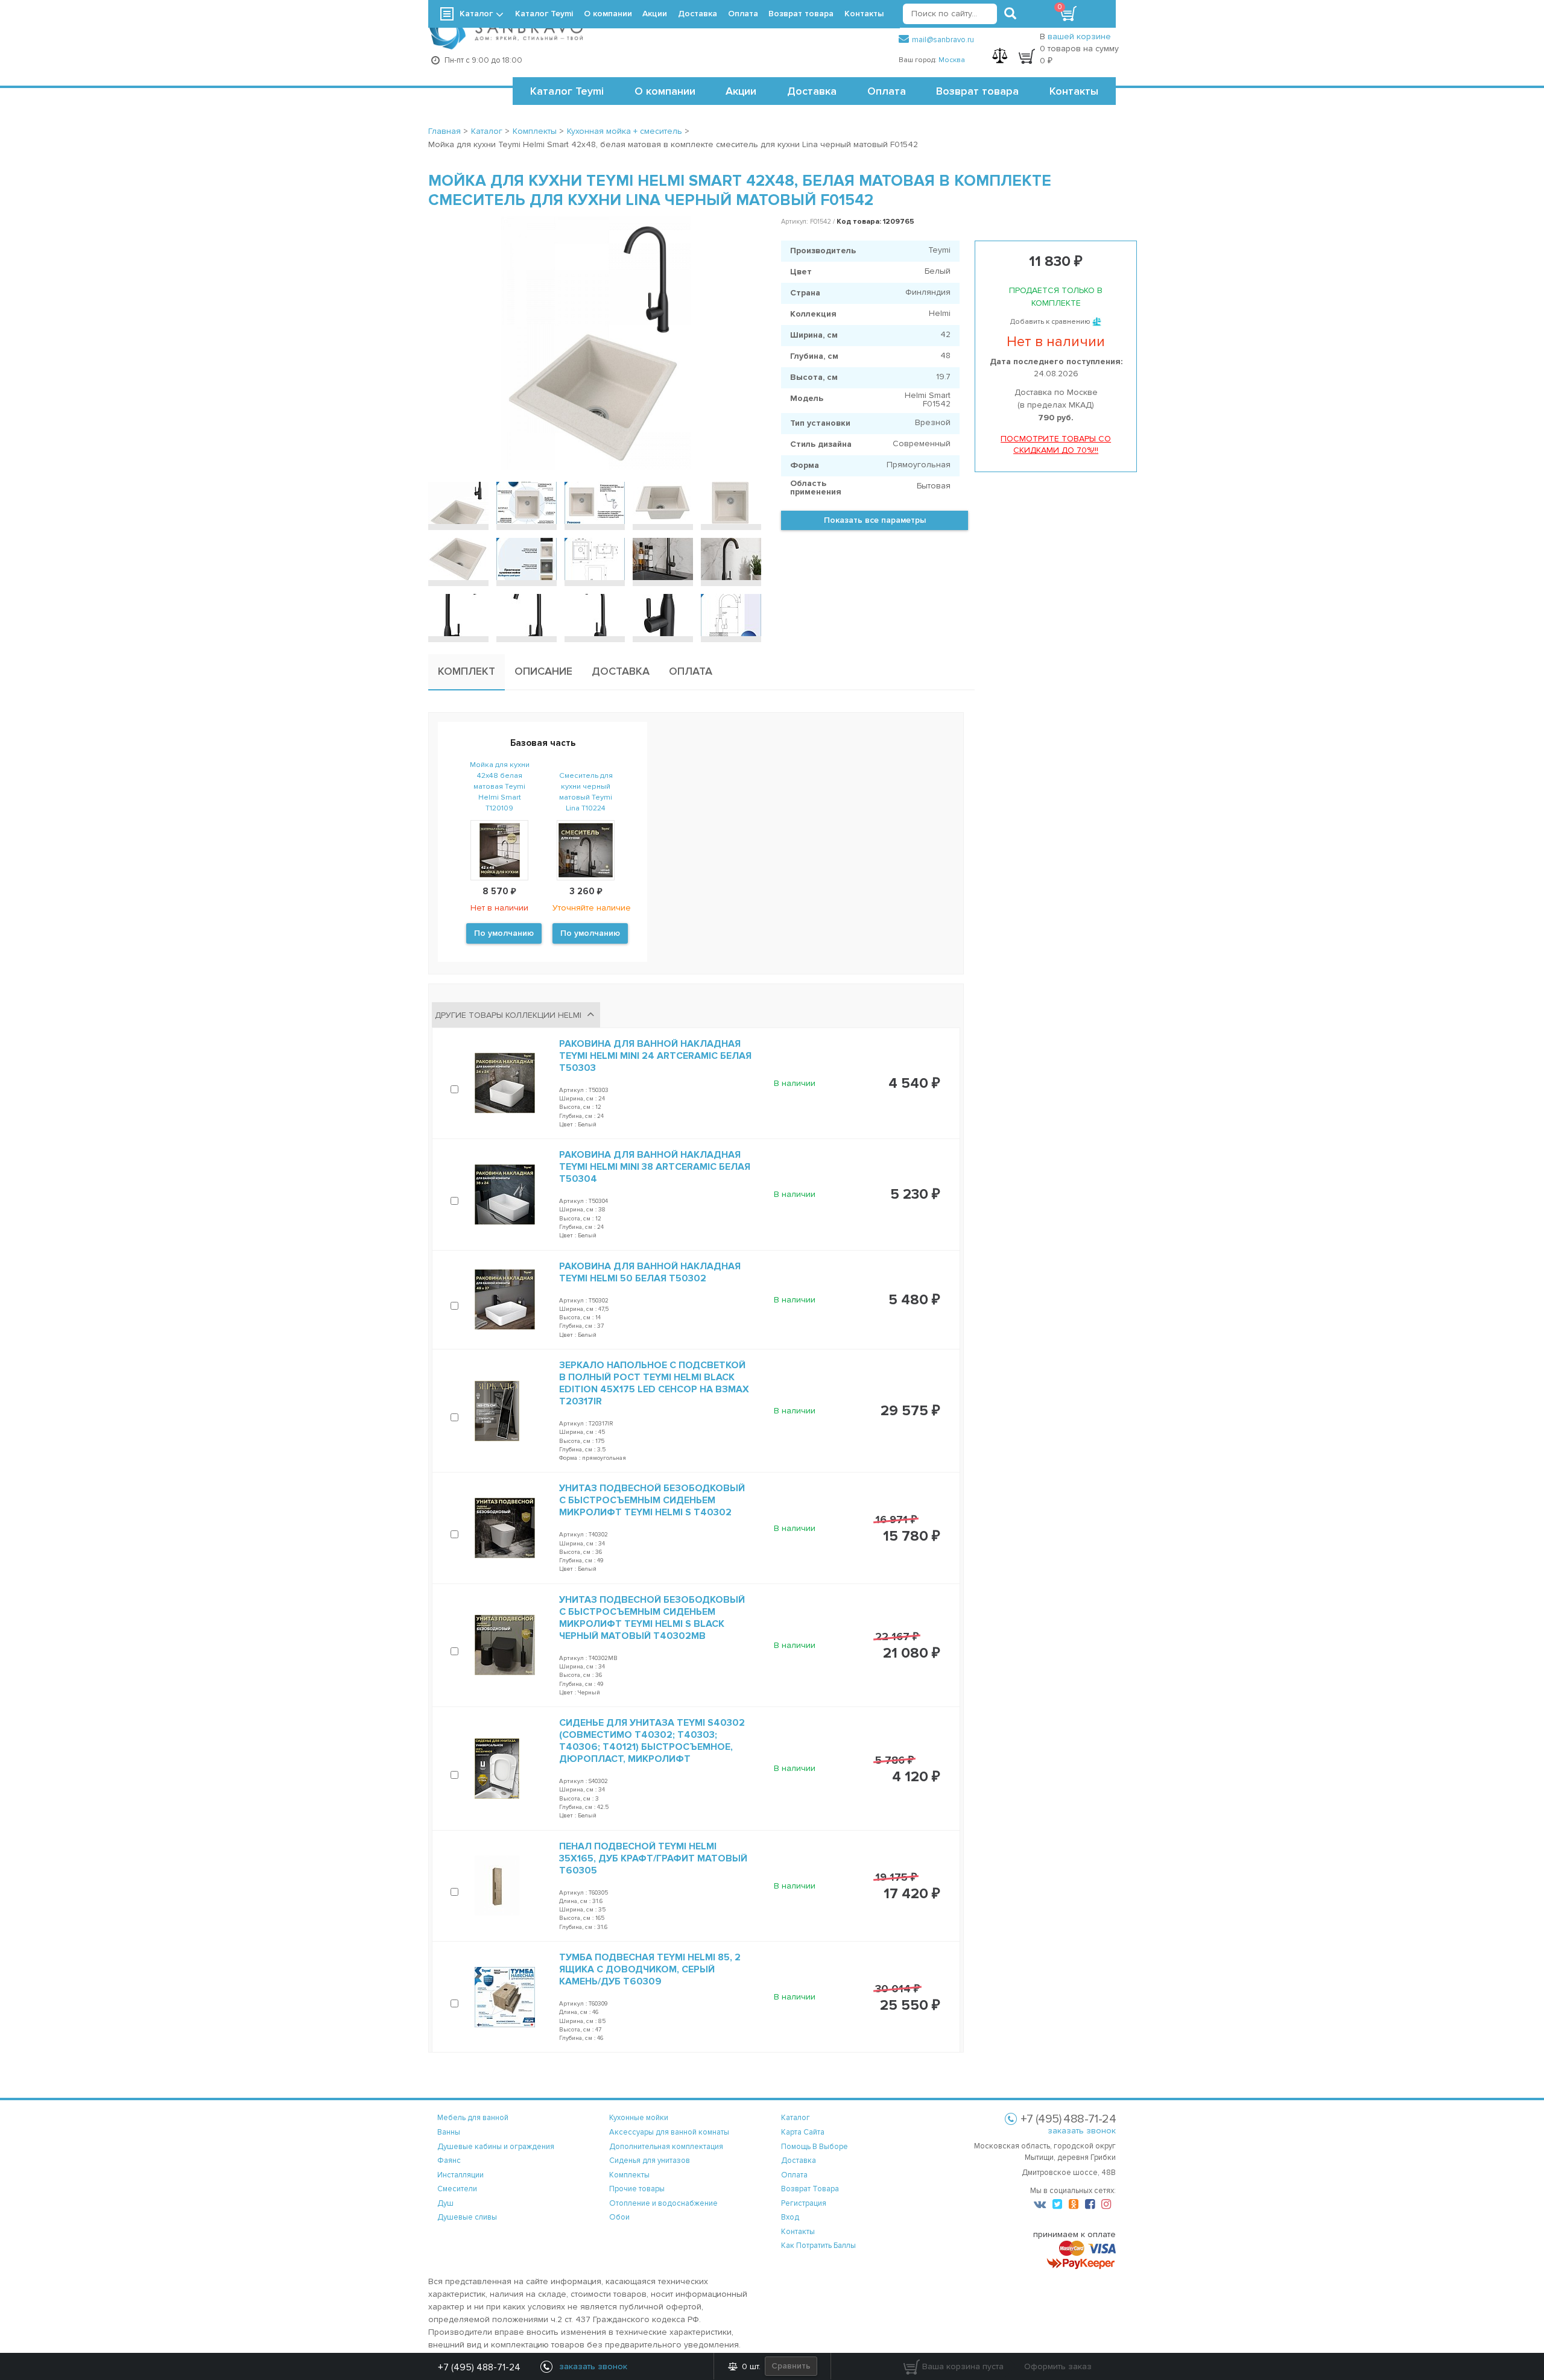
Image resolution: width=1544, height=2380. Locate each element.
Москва (952, 60)
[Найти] (1010, 14)
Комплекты (629, 2175)
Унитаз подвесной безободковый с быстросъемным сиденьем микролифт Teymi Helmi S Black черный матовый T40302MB (652, 1618)
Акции (741, 91)
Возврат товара (977, 91)
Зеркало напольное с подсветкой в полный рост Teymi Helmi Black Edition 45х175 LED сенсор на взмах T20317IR (654, 1383)
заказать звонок (1082, 2131)
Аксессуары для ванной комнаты (669, 2132)
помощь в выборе (815, 2147)
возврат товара (810, 2189)
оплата (794, 2175)
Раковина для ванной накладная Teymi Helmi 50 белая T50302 (650, 1272)
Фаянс (449, 2161)
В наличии (795, 1083)
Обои (619, 2217)
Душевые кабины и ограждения (496, 2147)
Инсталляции (460, 2175)
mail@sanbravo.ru (943, 40)
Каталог (476, 14)
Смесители (457, 2189)
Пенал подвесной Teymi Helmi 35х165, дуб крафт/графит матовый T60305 (653, 1858)
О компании (665, 91)
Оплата (887, 91)
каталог (796, 2118)
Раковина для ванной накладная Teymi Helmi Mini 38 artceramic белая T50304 (655, 1167)
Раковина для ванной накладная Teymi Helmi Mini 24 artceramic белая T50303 (655, 1056)
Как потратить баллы (818, 2246)
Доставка (812, 91)
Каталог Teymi (567, 91)
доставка (799, 2161)
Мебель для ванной (473, 2118)
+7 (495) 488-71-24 (479, 2367)
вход (790, 2217)
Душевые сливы (467, 2217)
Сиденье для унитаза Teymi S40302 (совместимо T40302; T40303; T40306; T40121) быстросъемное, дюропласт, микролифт (652, 1741)
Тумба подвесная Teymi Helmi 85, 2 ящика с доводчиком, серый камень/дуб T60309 (650, 1969)
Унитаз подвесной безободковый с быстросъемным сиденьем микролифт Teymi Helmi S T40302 (652, 1500)
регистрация (804, 2203)
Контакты (1074, 91)
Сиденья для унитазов (650, 2161)
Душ (445, 2203)
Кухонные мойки (639, 2118)
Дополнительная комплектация (666, 2147)
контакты (798, 2232)
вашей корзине (1079, 36)
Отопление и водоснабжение (663, 2203)
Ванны (449, 2132)
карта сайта (803, 2132)
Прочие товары (637, 2189)
